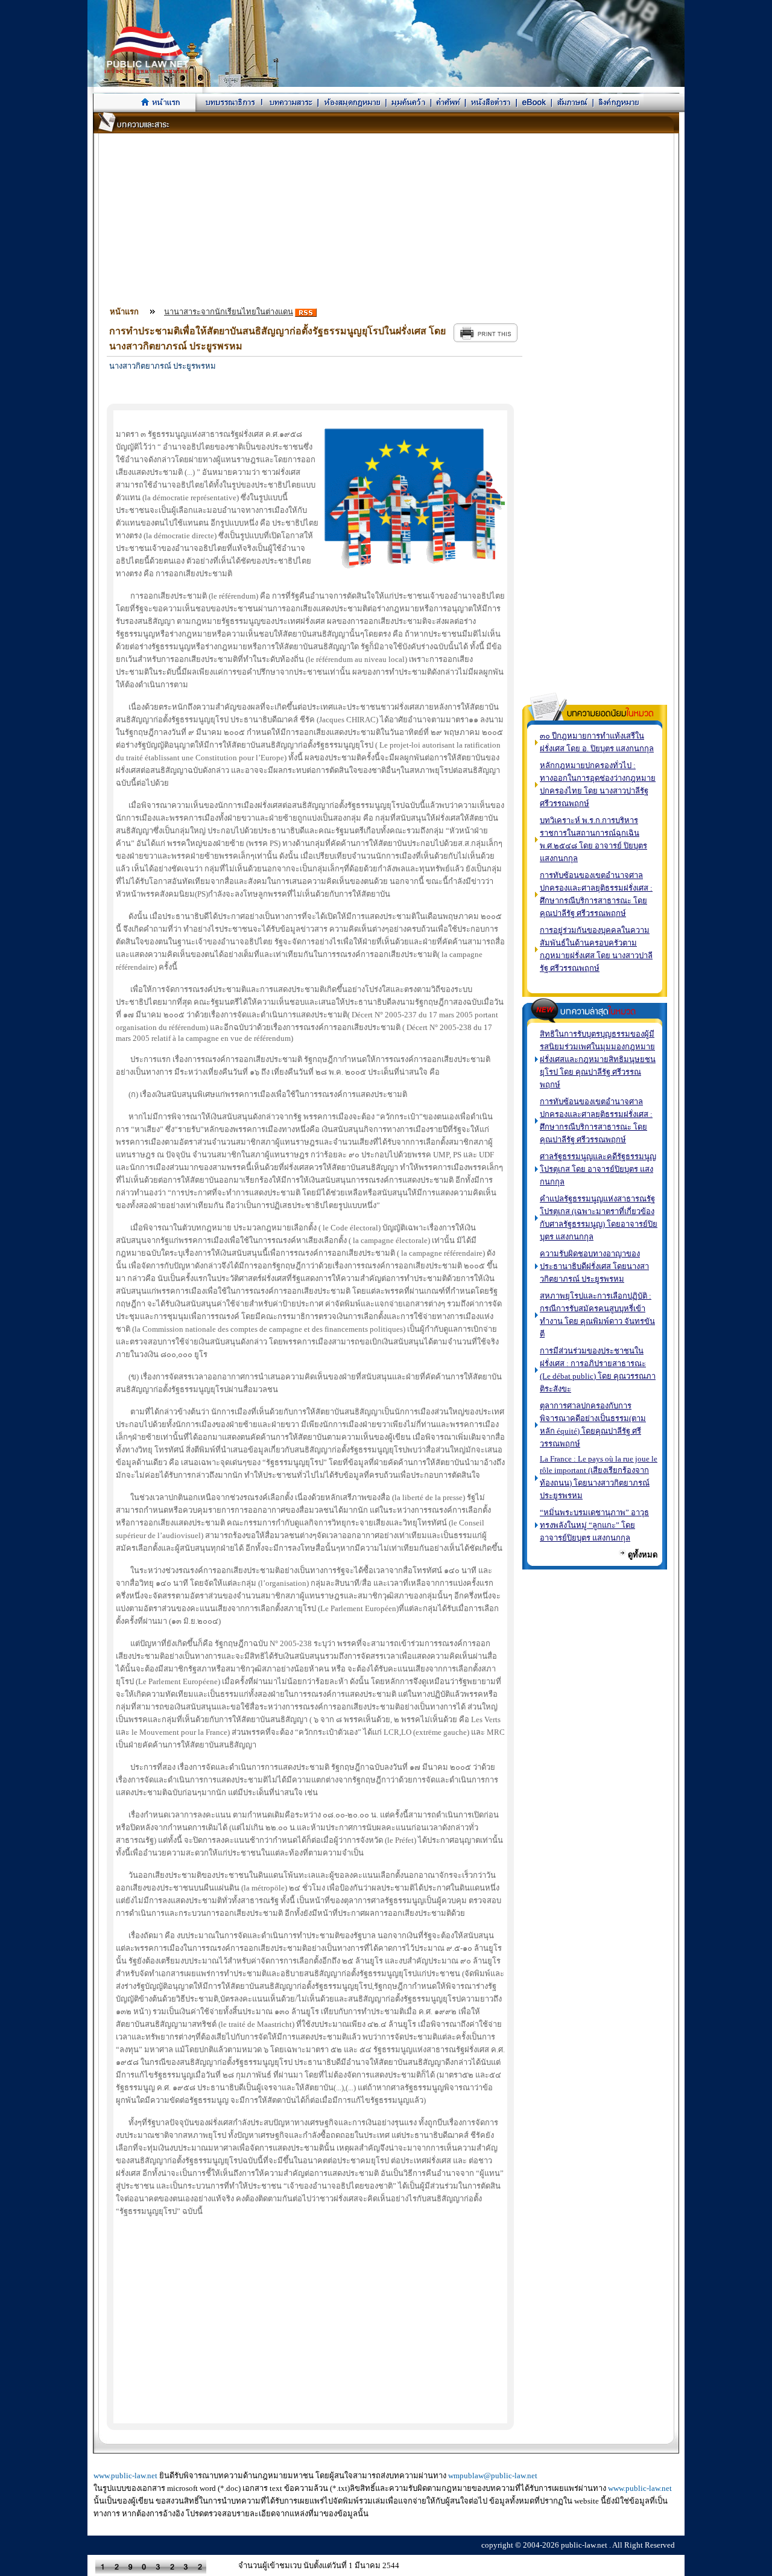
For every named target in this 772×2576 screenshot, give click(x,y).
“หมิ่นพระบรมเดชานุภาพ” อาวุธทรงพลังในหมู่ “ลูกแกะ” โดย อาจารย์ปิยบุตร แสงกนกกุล (594, 1525)
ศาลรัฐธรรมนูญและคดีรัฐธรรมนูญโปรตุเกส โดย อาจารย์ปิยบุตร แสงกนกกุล (598, 1169)
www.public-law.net (125, 2476)
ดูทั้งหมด (643, 1555)
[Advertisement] (387, 218)
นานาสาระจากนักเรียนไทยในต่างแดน (229, 312)
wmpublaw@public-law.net (493, 2476)
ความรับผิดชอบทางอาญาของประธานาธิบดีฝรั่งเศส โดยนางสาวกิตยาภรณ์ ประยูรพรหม (594, 1266)
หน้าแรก (124, 312)
